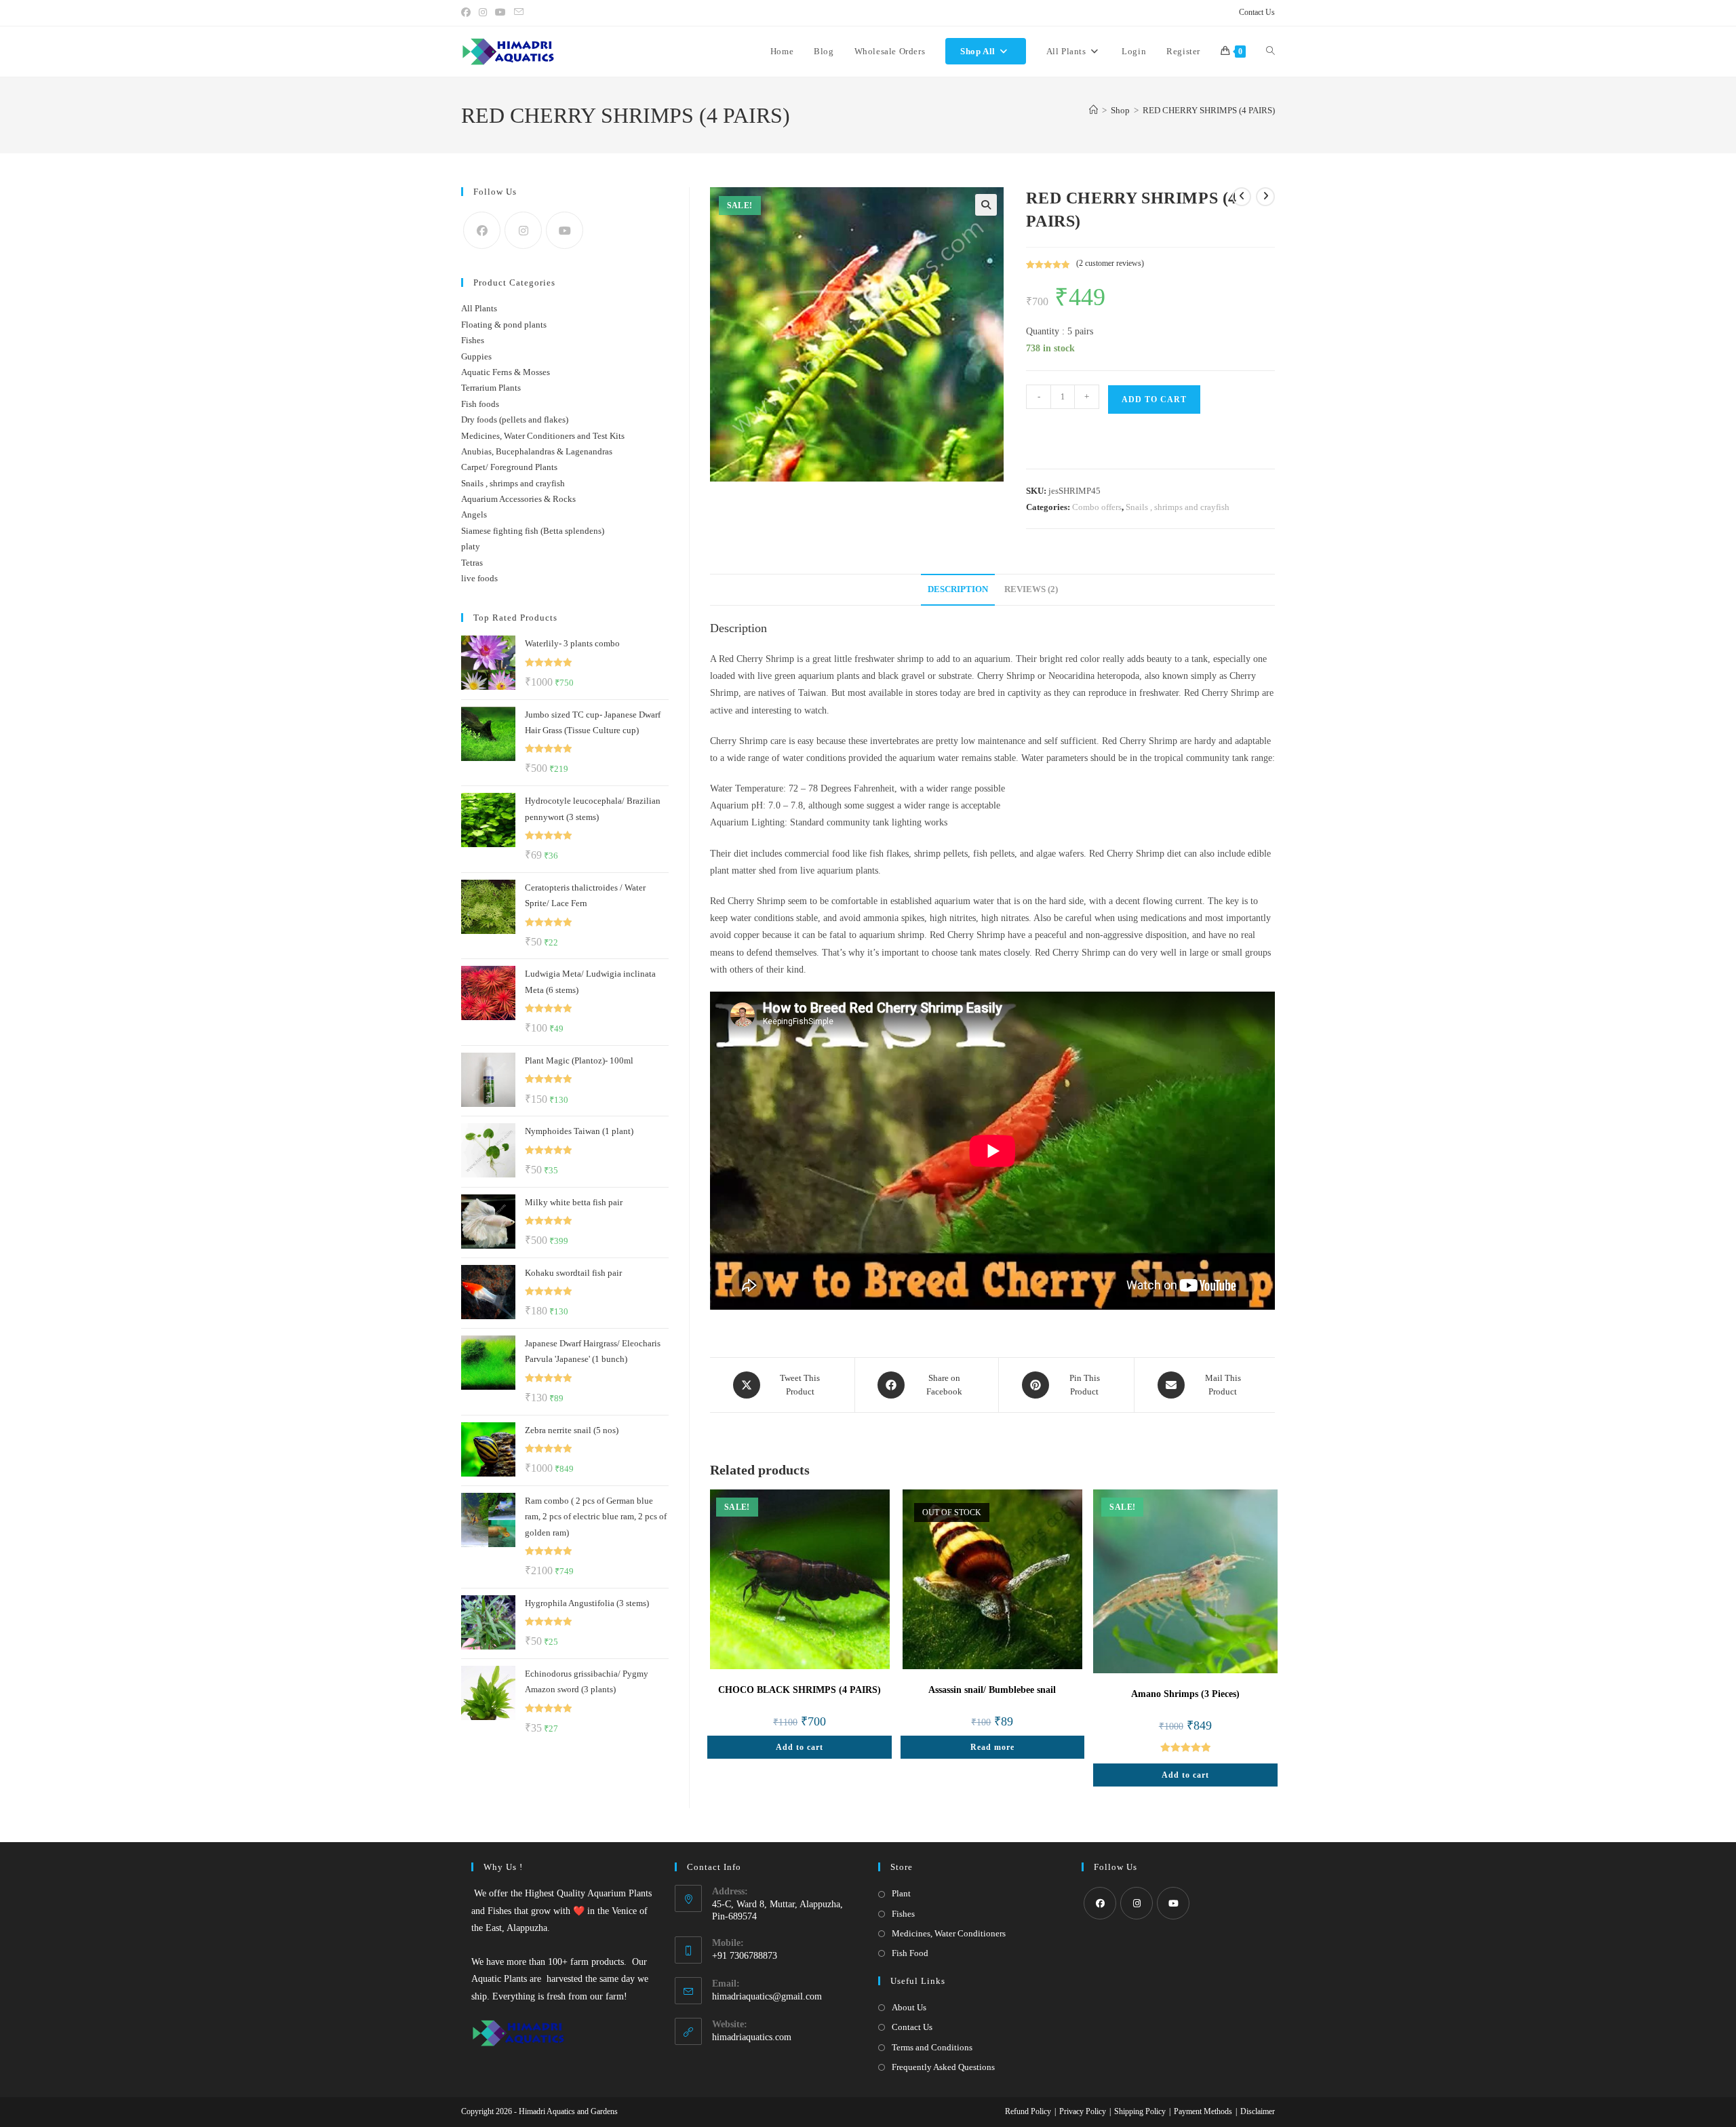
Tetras (472, 563)
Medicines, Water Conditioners (949, 1933)
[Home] (1093, 110)
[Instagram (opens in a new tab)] (483, 13)
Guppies (476, 356)
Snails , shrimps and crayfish (1178, 507)
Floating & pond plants (504, 325)
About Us (909, 2007)
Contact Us (1257, 12)
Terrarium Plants (491, 388)
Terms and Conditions (932, 2047)
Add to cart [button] (800, 1747)
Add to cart (1154, 399)
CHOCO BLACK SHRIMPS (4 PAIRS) (800, 1690)
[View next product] (1265, 197)
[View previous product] (1242, 197)
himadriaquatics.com (752, 2037)
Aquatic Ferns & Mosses (506, 372)
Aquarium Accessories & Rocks (518, 499)
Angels (474, 514)
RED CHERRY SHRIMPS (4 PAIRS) (1209, 110)
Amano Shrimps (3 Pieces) (1185, 1694)
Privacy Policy (1083, 2111)
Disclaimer (1258, 2111)
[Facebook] (482, 230)
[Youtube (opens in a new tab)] (500, 13)
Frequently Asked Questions (943, 2067)
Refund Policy (1028, 2111)
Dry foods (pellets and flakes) (515, 419)
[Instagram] (523, 230)
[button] (986, 205)
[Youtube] (565, 230)
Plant (901, 1893)
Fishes (473, 340)
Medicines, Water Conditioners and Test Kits (543, 436)
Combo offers (1097, 507)
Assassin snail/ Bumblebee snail (992, 1690)
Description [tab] (958, 589)
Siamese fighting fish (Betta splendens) (533, 531)
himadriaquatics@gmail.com (767, 1996)
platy (471, 546)
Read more (992, 1747)
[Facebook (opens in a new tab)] (468, 13)
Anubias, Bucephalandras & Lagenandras (537, 451)
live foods (479, 578)
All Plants (479, 308)
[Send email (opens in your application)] (519, 13)
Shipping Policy (1140, 2111)
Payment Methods (1203, 2111)
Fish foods (480, 404)
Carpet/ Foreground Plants (509, 467)
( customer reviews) (1110, 263)
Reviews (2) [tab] (1031, 589)
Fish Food (910, 1953)
